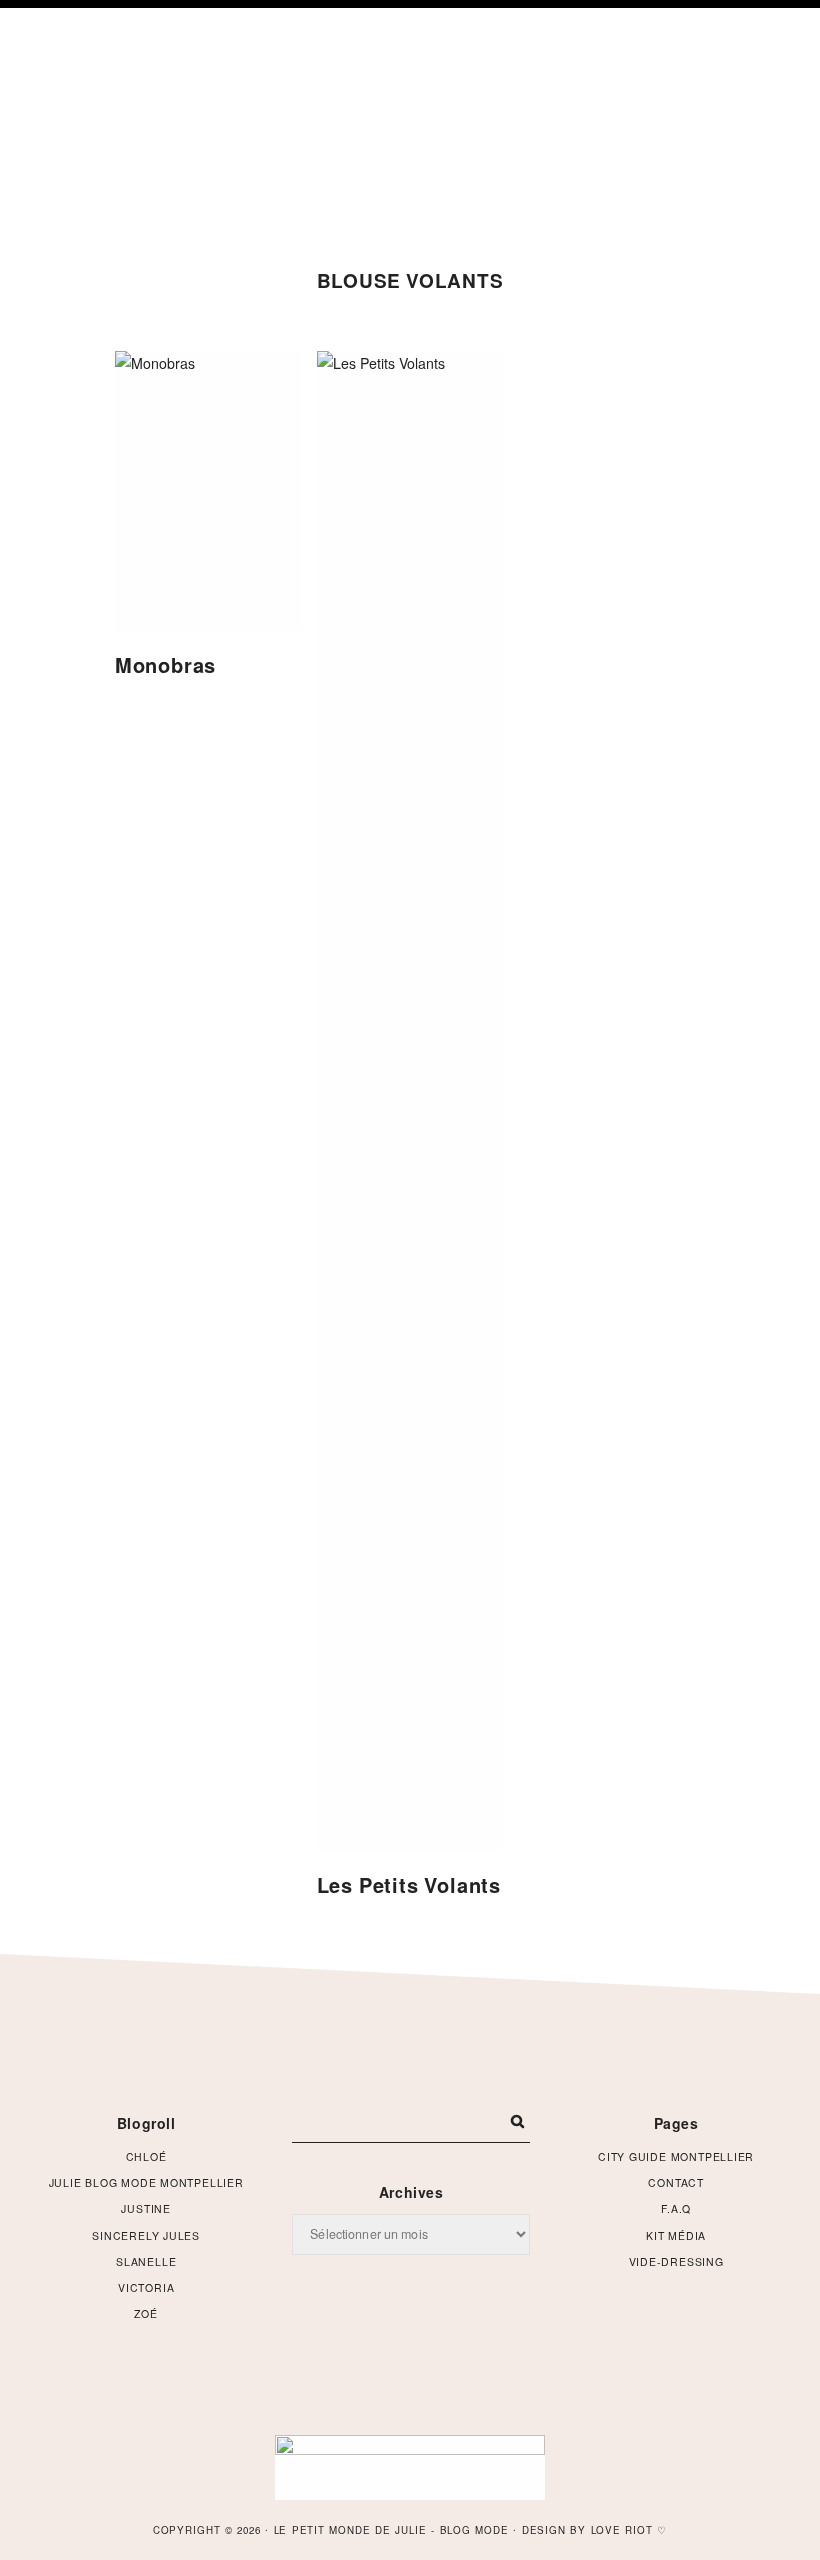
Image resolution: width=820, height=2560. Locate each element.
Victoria (146, 2287)
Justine (146, 2208)
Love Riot (622, 2530)
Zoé (145, 2313)
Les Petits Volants (409, 1884)
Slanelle (146, 2261)
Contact (676, 2182)
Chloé (146, 2156)
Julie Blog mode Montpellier (146, 2182)
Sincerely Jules (146, 2235)
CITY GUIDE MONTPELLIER (676, 2156)
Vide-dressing (676, 2261)
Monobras (165, 664)
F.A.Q (676, 2208)
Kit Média (676, 2235)
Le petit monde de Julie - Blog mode (410, 123)
